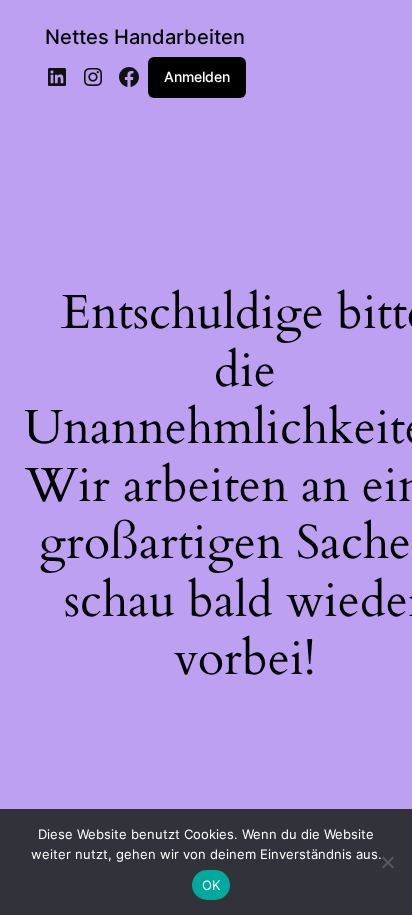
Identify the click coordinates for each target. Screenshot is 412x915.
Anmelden (197, 76)
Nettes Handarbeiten (145, 37)
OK (211, 885)
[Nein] (387, 862)
